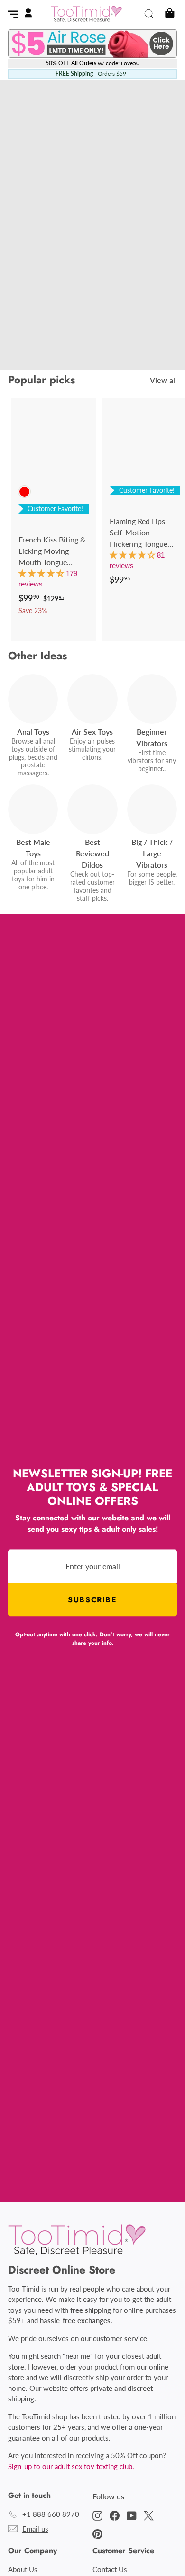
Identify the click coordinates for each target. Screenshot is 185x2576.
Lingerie (144, 315)
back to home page (93, 343)
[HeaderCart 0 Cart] (169, 14)
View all (163, 380)
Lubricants (99, 315)
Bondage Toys (50, 315)
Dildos (82, 303)
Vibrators (49, 303)
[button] (42, 573)
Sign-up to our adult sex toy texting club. (71, 2466)
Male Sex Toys (125, 303)
